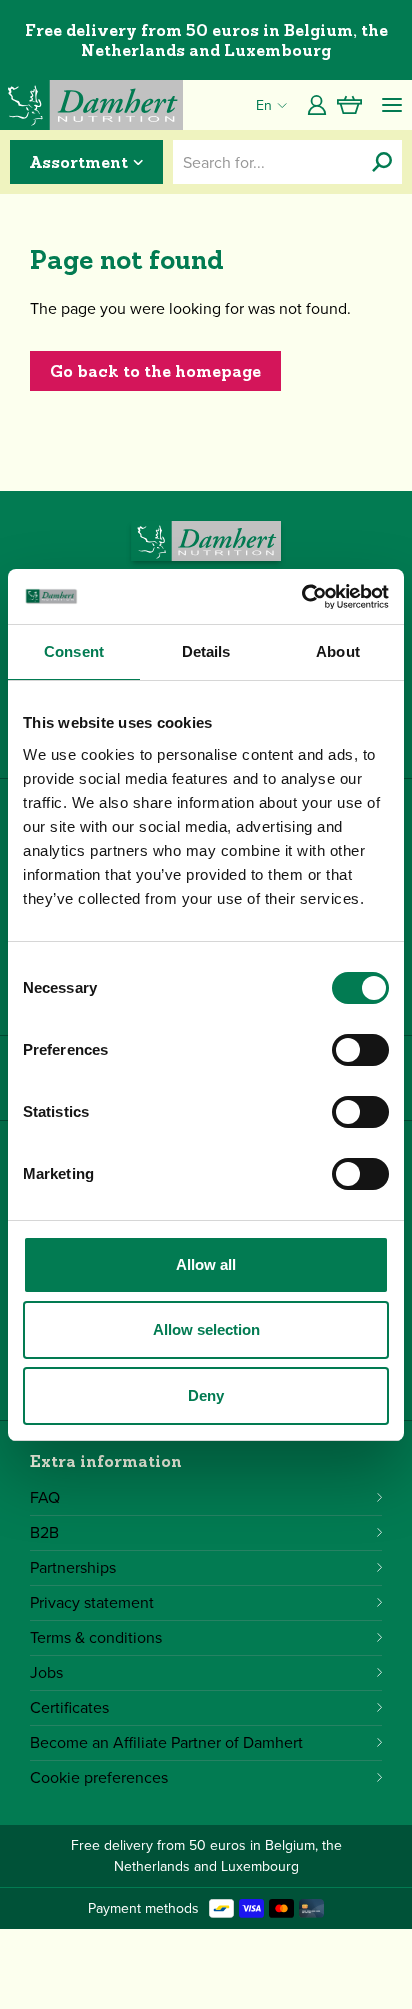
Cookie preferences (99, 1777)
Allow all (206, 1264)
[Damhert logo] (91, 105)
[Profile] (317, 105)
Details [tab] (206, 651)
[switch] (360, 1050)
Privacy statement (92, 1602)
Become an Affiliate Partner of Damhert (166, 1742)
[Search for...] (382, 162)
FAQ (45, 1497)
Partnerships (73, 1567)
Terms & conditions (96, 1637)
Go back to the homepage (155, 371)
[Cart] (349, 105)
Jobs (46, 1672)
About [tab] (338, 651)
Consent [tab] (74, 651)
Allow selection (206, 1329)
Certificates (69, 1707)
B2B (44, 1532)
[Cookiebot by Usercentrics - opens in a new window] (301, 597)
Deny (206, 1395)
